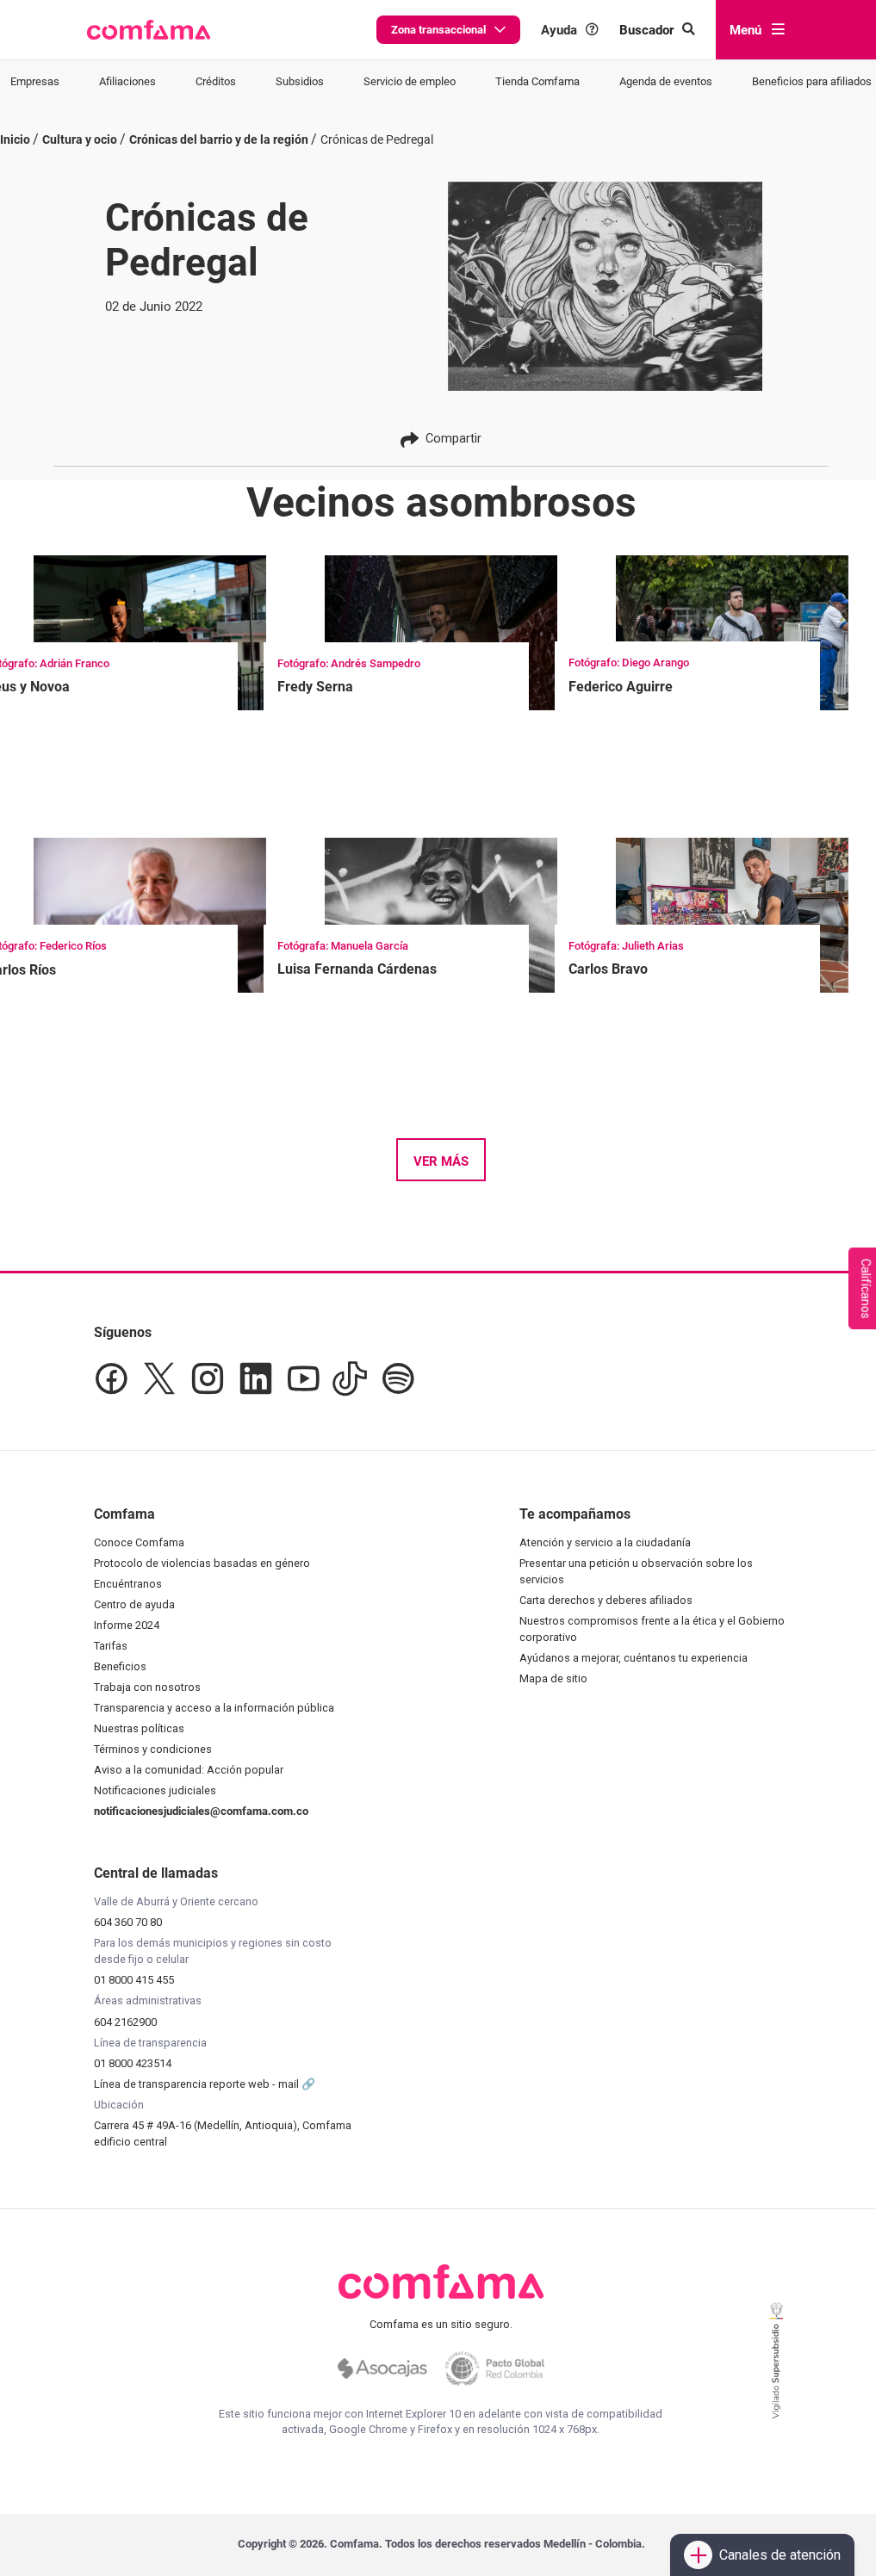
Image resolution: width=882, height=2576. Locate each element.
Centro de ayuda (134, 1604)
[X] (159, 1378)
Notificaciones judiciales (155, 1790)
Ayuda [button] (559, 30)
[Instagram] (208, 1378)
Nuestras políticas (139, 1728)
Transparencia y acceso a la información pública (214, 1708)
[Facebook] (111, 1378)
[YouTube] (303, 1378)
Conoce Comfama (139, 1542)
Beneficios (120, 1666)
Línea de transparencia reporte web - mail (198, 2084)
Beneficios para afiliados (812, 81)
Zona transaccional (438, 30)
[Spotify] (398, 1378)
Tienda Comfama (537, 81)
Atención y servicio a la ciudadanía (605, 1542)
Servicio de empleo (410, 81)
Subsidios (300, 81)
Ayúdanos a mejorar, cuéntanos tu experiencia (634, 1658)
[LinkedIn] (256, 1378)
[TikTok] (350, 1378)
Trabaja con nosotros (147, 1687)
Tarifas (111, 1646)
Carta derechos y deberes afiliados (606, 1600)
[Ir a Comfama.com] (441, 2292)
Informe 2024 (127, 1625)
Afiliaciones (127, 81)
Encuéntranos (128, 1584)
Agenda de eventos (666, 81)
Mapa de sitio (553, 1678)
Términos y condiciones (153, 1749)
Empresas (35, 81)
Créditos (216, 81)
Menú (745, 30)
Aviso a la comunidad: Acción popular (189, 1770)
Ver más (441, 1161)
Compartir (453, 438)
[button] (149, 30)
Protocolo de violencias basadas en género (202, 1563)
